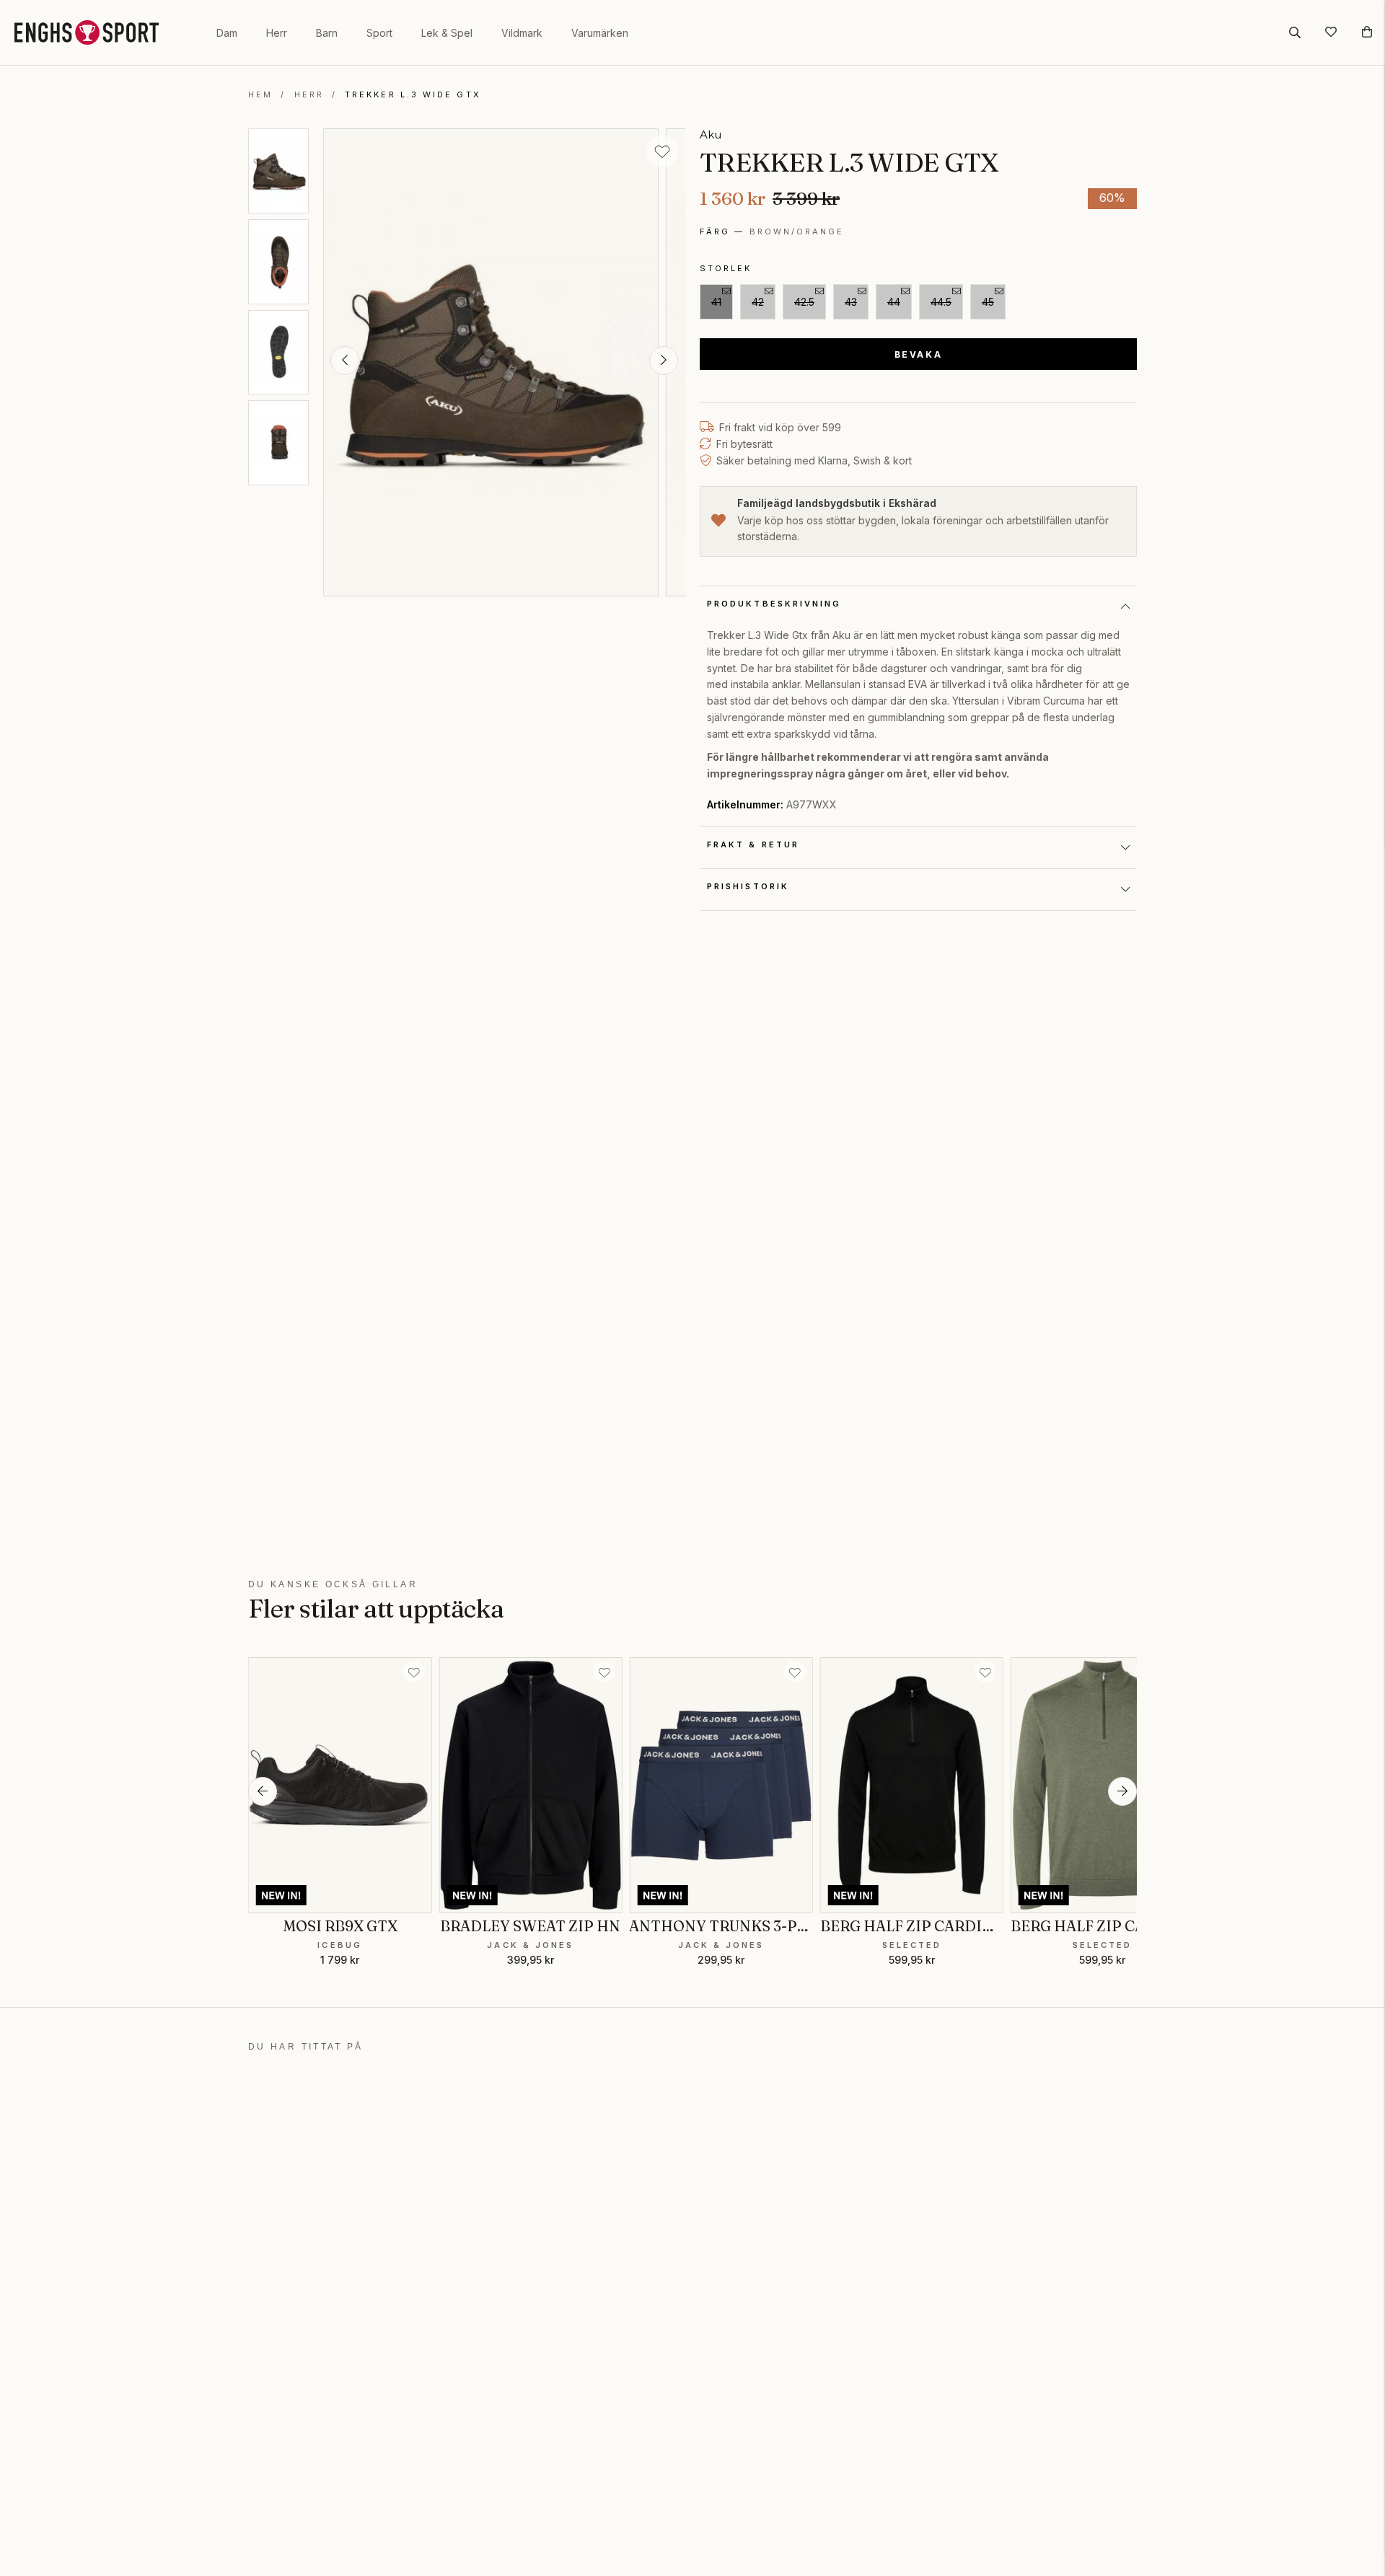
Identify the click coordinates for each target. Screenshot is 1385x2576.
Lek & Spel (447, 33)
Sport (379, 33)
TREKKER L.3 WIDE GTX (413, 94)
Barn (327, 33)
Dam (227, 33)
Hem (260, 94)
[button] (345, 361)
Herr (277, 33)
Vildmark (522, 33)
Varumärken (600, 33)
